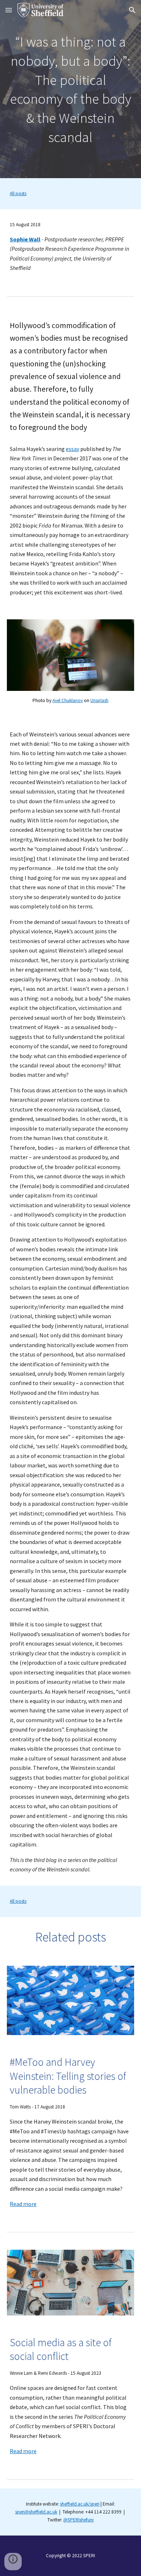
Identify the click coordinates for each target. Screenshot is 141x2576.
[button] (9, 10)
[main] (70, 89)
